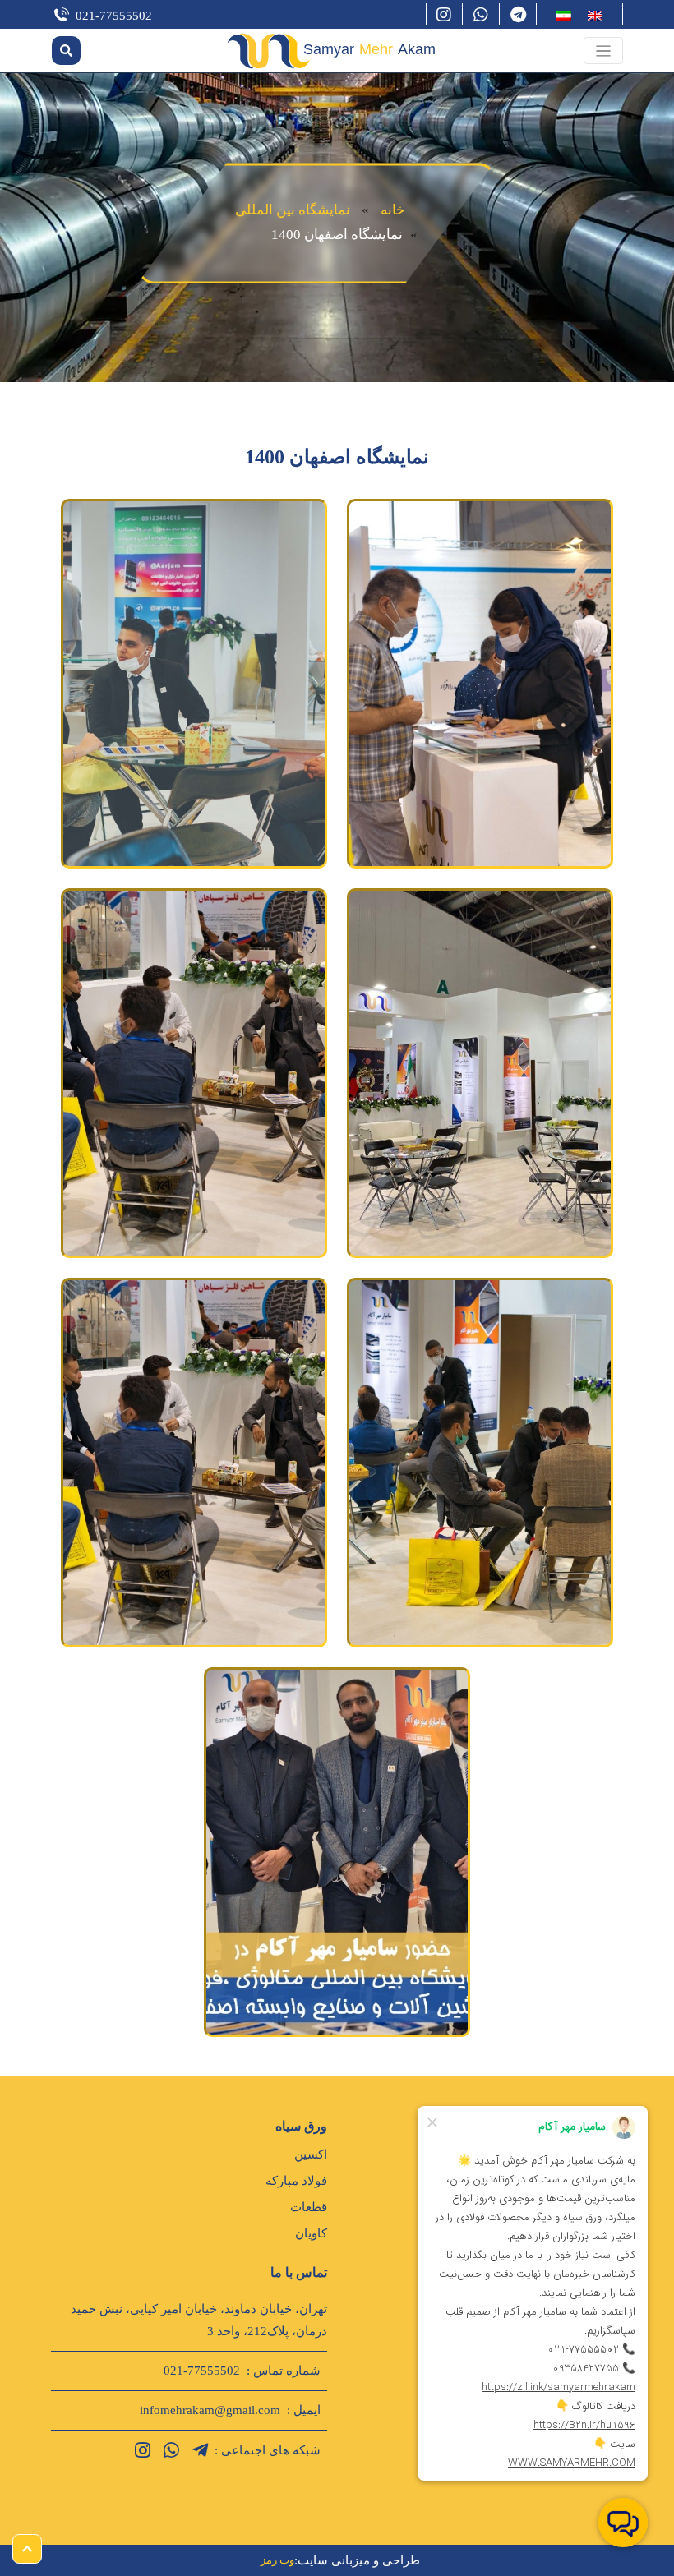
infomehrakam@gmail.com (210, 2410)
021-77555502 (114, 16)
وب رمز (277, 2560)
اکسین (311, 2154)
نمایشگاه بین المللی (293, 210)
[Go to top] (27, 2549)
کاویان (311, 2233)
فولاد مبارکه (296, 2181)
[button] (604, 51)
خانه (393, 210)
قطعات (309, 2207)
